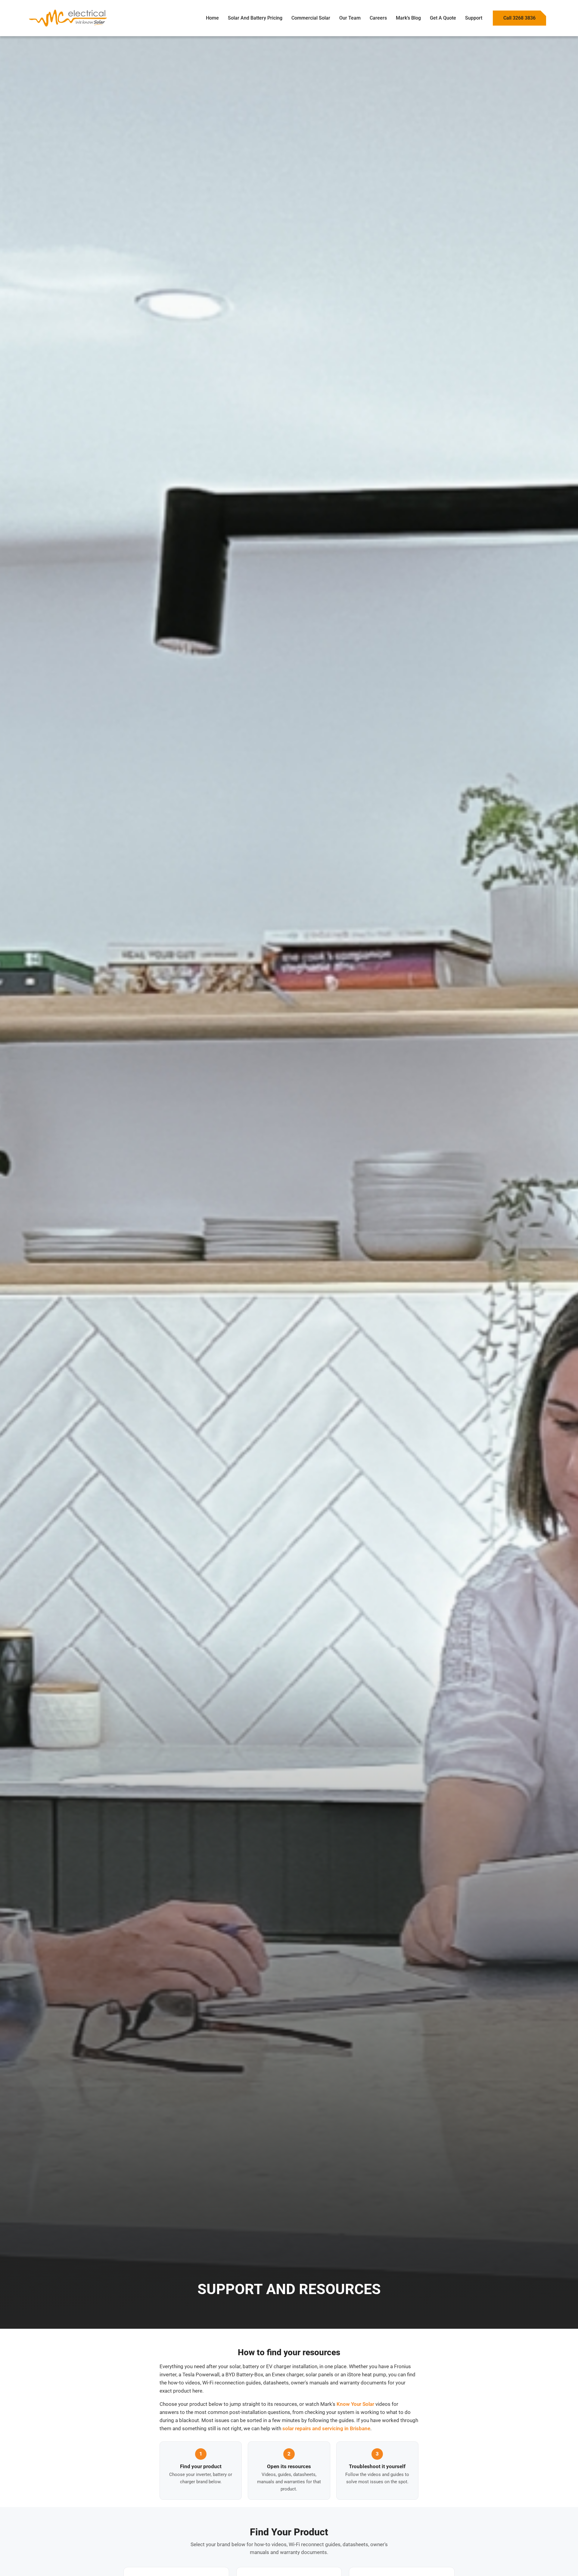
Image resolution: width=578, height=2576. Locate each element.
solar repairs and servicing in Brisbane (326, 2429)
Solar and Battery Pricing (255, 18)
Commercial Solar (311, 18)
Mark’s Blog (408, 18)
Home (212, 18)
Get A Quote (443, 18)
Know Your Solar (355, 2404)
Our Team (350, 18)
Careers (378, 18)
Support (474, 18)
